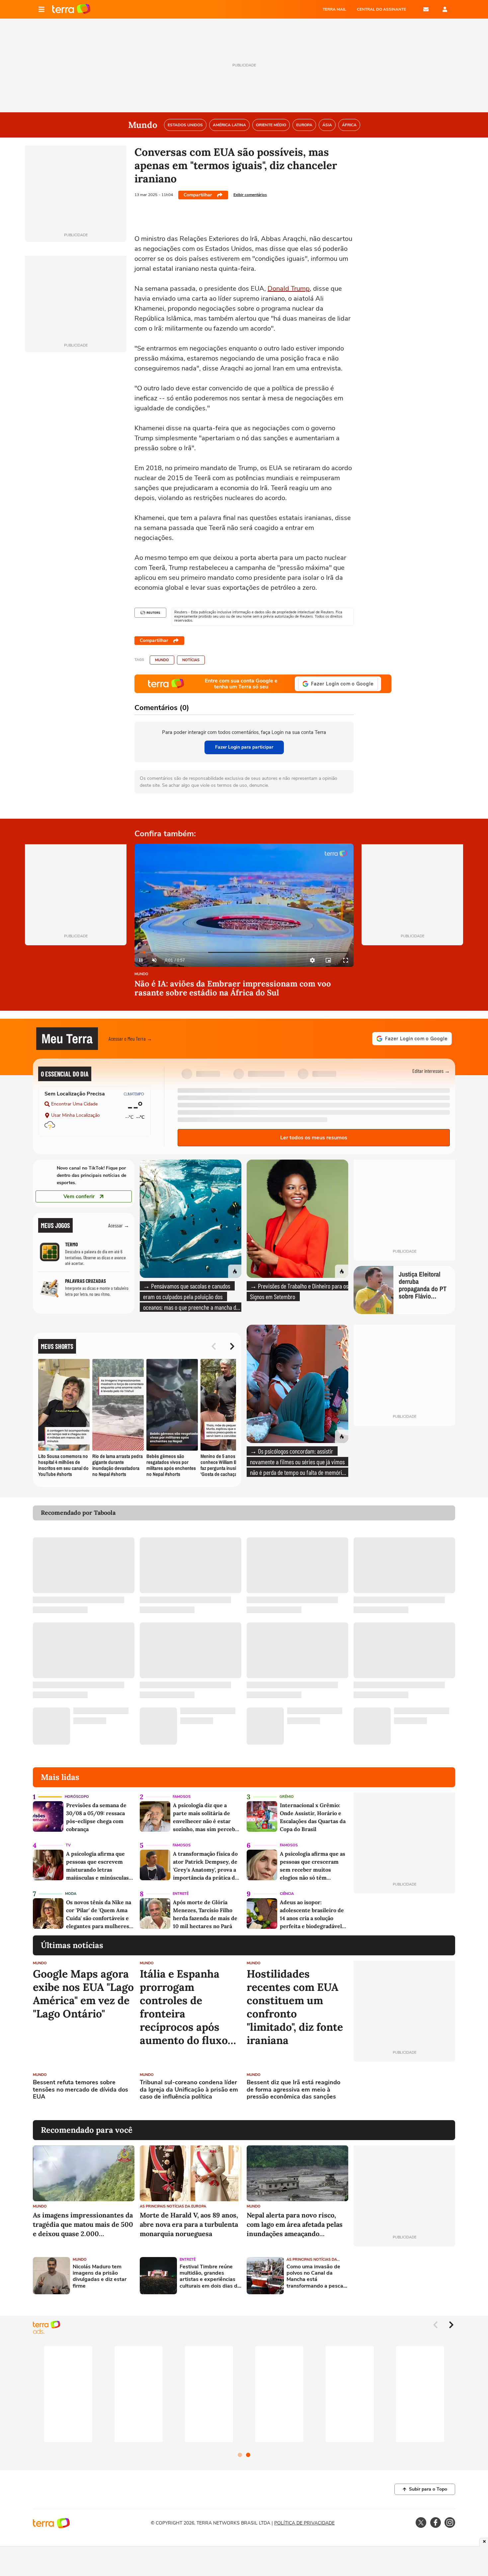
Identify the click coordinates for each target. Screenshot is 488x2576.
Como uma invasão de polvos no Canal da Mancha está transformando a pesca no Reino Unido (315, 2276)
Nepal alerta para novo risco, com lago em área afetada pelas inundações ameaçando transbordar (295, 2225)
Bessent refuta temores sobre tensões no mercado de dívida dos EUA (81, 2090)
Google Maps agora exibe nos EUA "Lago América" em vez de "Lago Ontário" (83, 1994)
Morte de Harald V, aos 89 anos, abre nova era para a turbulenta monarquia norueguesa (189, 2224)
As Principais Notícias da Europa (173, 2206)
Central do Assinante (381, 9)
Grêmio (287, 1797)
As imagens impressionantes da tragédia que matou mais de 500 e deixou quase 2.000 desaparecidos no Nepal (83, 2225)
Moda (71, 1894)
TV (68, 1845)
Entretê (181, 1894)
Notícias (191, 660)
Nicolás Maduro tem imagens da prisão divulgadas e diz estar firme (100, 2276)
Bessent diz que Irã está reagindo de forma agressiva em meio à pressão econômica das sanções (293, 2090)
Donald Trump (289, 289)
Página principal (71, 9)
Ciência (287, 1894)
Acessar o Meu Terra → (130, 1038)
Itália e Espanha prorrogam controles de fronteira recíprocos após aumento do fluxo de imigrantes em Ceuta (184, 2007)
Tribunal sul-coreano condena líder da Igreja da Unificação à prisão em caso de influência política (189, 2090)
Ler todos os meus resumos (314, 1138)
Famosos (182, 1797)
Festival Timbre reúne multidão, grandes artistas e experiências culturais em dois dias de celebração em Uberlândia (210, 2276)
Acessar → (119, 1225)
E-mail (426, 9)
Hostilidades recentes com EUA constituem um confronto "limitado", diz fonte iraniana (295, 2007)
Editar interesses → (431, 1071)
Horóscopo (77, 1797)
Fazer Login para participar (244, 747)
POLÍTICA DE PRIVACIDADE (304, 2523)
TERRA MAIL (334, 9)
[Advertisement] (404, 2091)
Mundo (162, 660)
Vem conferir (79, 1196)
